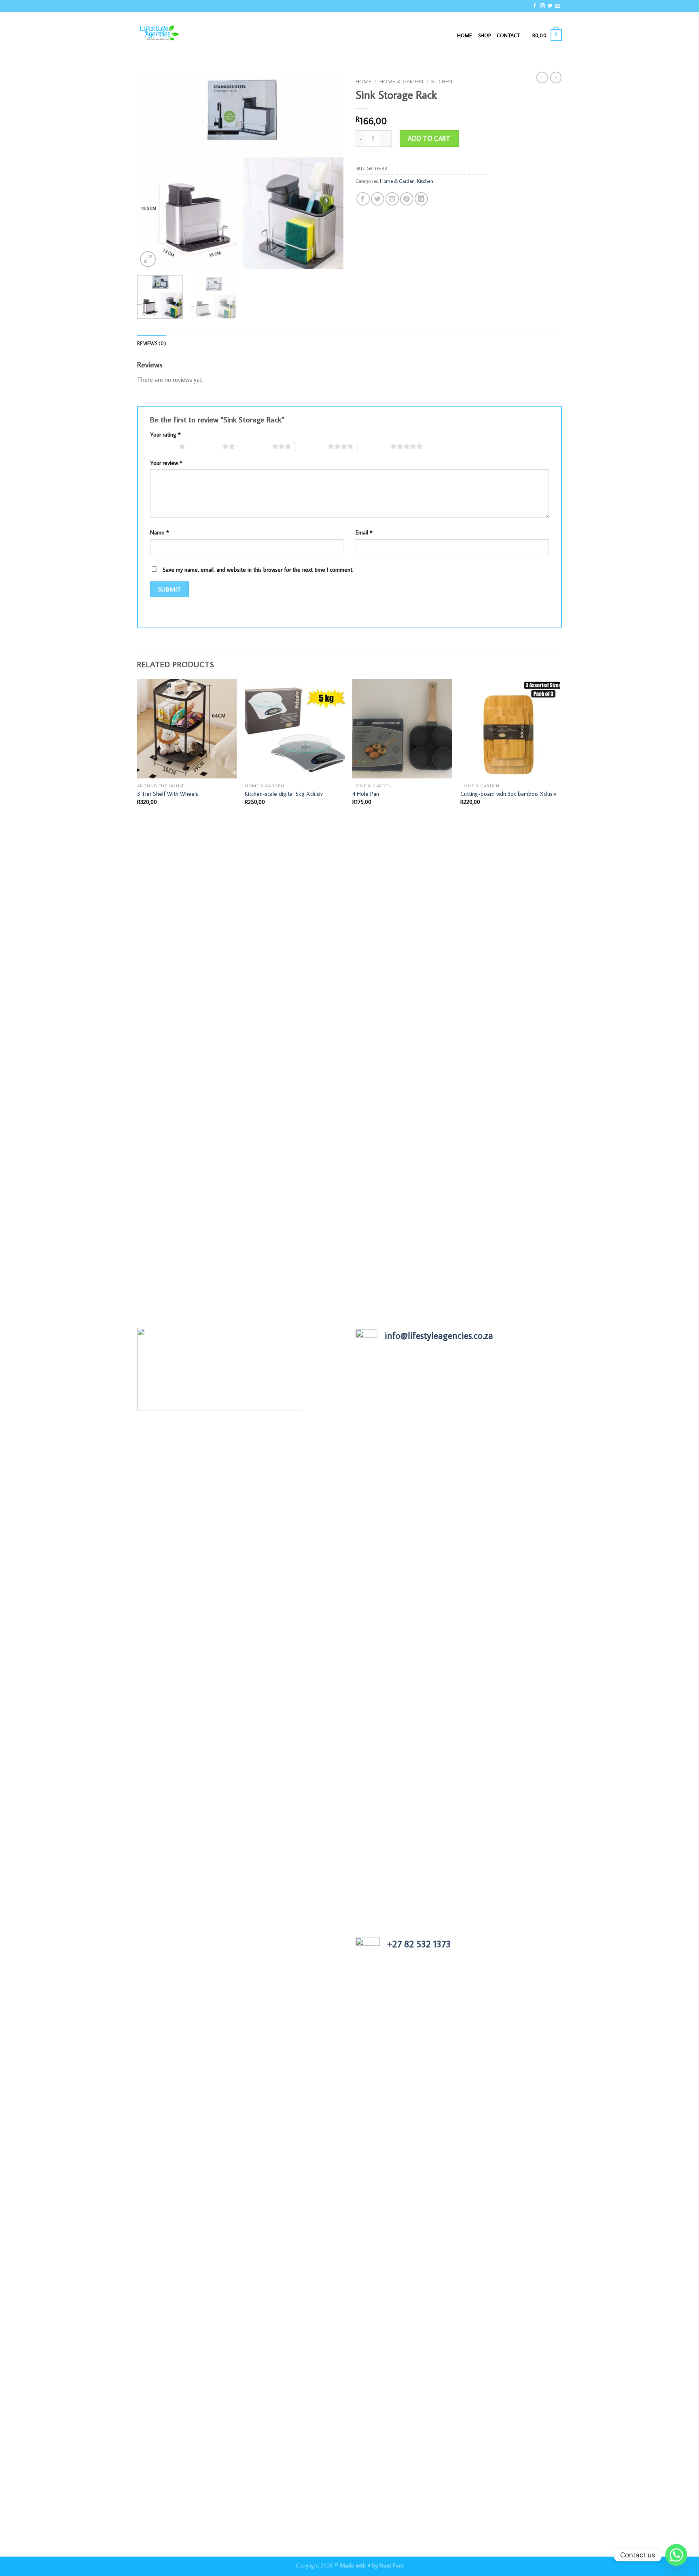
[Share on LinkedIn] (421, 199)
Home (465, 35)
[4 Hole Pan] (402, 729)
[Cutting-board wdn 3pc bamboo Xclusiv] (510, 729)
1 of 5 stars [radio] (162, 446)
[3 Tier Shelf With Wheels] (187, 729)
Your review (166, 463)
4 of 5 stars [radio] (311, 446)
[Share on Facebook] (363, 199)
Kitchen (442, 81)
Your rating (165, 434)
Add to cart (429, 138)
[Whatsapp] (676, 2555)
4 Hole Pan (366, 794)
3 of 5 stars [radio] (255, 446)
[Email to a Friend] (392, 199)
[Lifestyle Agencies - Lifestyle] (178, 35)
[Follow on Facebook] (535, 6)
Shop (485, 35)
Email (364, 532)
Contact (508, 35)
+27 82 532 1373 (419, 1944)
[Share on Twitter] (378, 199)
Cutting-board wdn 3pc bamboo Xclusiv (508, 794)
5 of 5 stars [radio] (374, 446)
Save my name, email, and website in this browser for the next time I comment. (258, 569)
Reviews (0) (152, 343)
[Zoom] (148, 259)
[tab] (152, 343)
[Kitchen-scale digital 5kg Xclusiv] (295, 729)
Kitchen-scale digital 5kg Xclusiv (284, 794)
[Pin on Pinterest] (407, 199)
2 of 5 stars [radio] (206, 446)
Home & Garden (401, 81)
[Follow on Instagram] (542, 6)
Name (160, 532)
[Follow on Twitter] (550, 6)
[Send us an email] (558, 6)
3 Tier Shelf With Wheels (168, 794)
